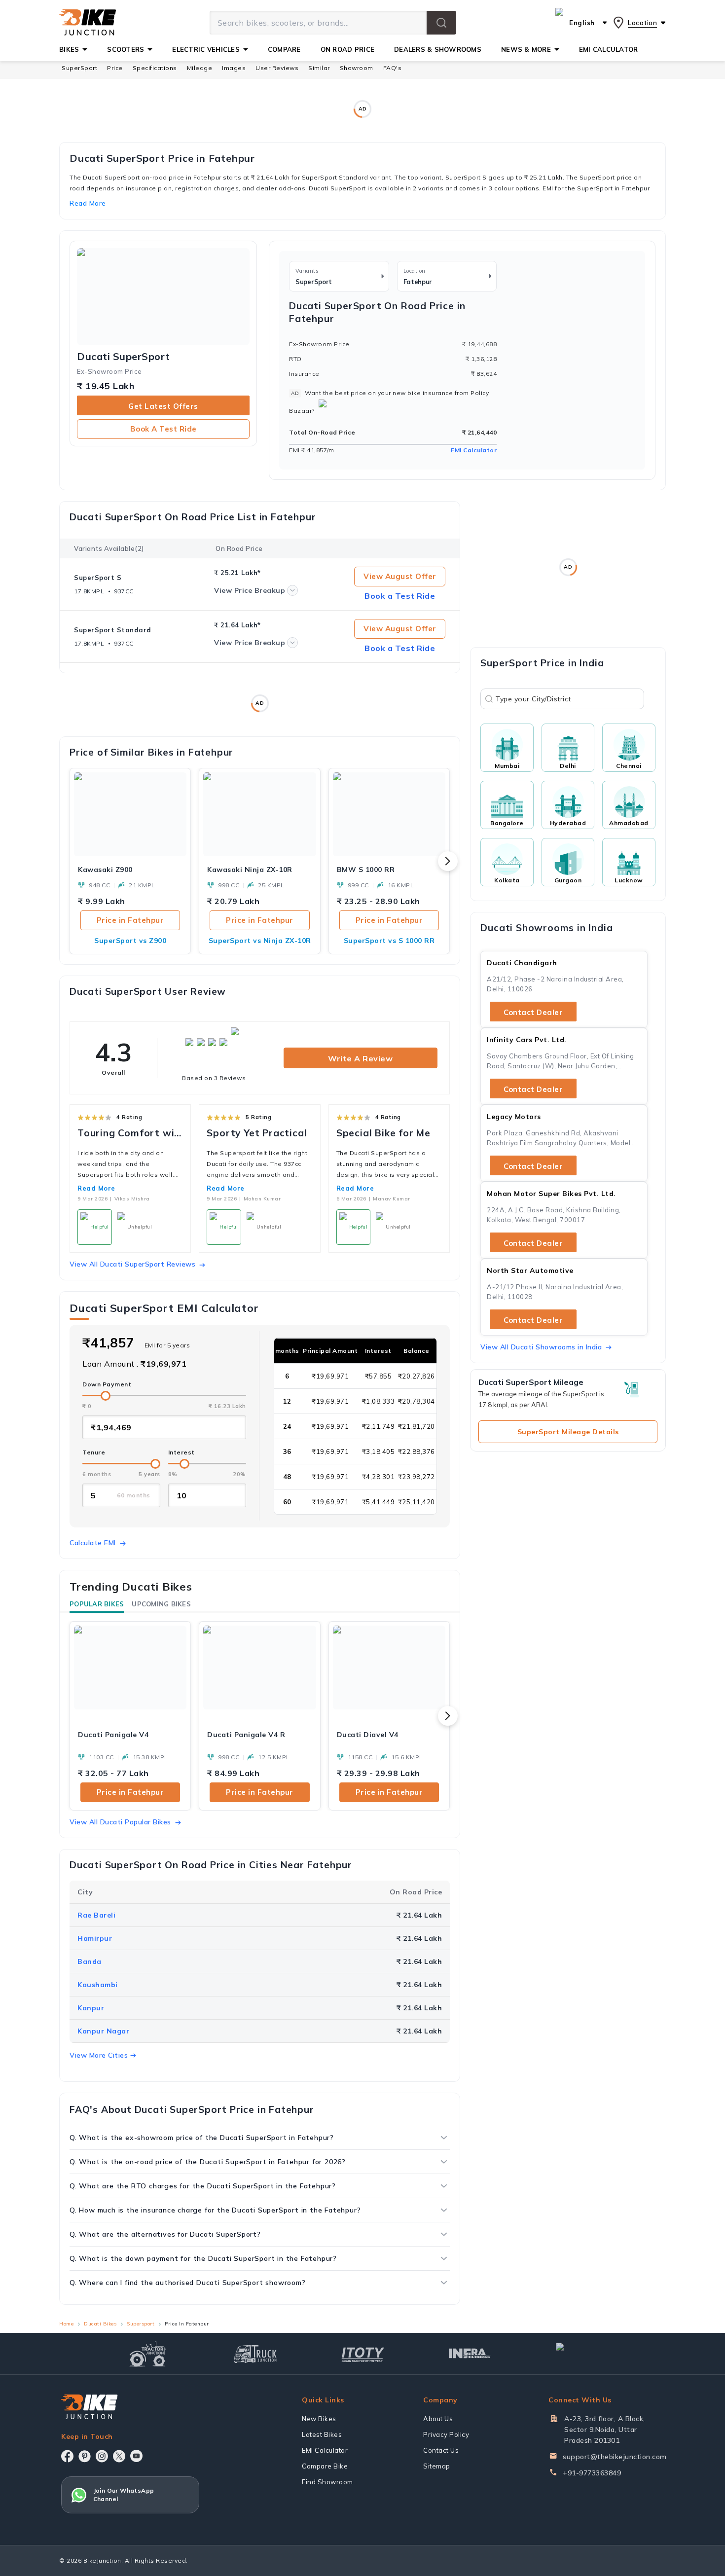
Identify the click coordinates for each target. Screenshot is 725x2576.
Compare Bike (325, 2466)
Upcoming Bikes (161, 1604)
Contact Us (441, 2450)
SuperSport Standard (113, 630)
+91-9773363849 (592, 2473)
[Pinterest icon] (85, 2456)
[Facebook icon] (67, 2456)
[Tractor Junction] (148, 2354)
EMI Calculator (474, 450)
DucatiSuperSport (124, 357)
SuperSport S (98, 578)
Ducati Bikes (100, 2324)
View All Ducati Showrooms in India (541, 1347)
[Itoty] (363, 2353)
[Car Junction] (577, 2354)
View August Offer (400, 576)
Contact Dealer (533, 1012)
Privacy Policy (446, 2434)
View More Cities (99, 2055)
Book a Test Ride (163, 429)
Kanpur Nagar (103, 2031)
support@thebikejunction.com (615, 2457)
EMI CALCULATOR (609, 49)
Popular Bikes (97, 1604)
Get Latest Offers (163, 406)
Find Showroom (327, 2482)
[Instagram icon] (102, 2456)
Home (66, 2324)
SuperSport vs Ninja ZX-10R (260, 941)
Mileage (200, 68)
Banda (90, 1961)
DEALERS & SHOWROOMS (438, 49)
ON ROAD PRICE (347, 49)
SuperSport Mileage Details (568, 1432)
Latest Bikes (322, 2434)
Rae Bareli (96, 1915)
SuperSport (79, 68)
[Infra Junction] (470, 2354)
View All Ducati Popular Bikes (120, 1822)
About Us (438, 2419)
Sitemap (437, 2466)
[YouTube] (136, 2456)
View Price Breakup (250, 590)
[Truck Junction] (255, 2354)
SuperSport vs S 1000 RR (389, 941)
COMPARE (284, 49)
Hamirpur (95, 1938)
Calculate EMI (93, 1543)
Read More (96, 1188)
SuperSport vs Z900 (130, 941)
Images (234, 68)
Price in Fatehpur (130, 920)
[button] (441, 23)
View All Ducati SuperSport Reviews (132, 1264)
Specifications (155, 68)
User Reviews (277, 68)
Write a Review (360, 1058)
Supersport (141, 2324)
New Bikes (319, 2419)
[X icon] (119, 2456)
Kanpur (91, 2008)
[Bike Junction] (88, 23)
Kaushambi (98, 1985)
